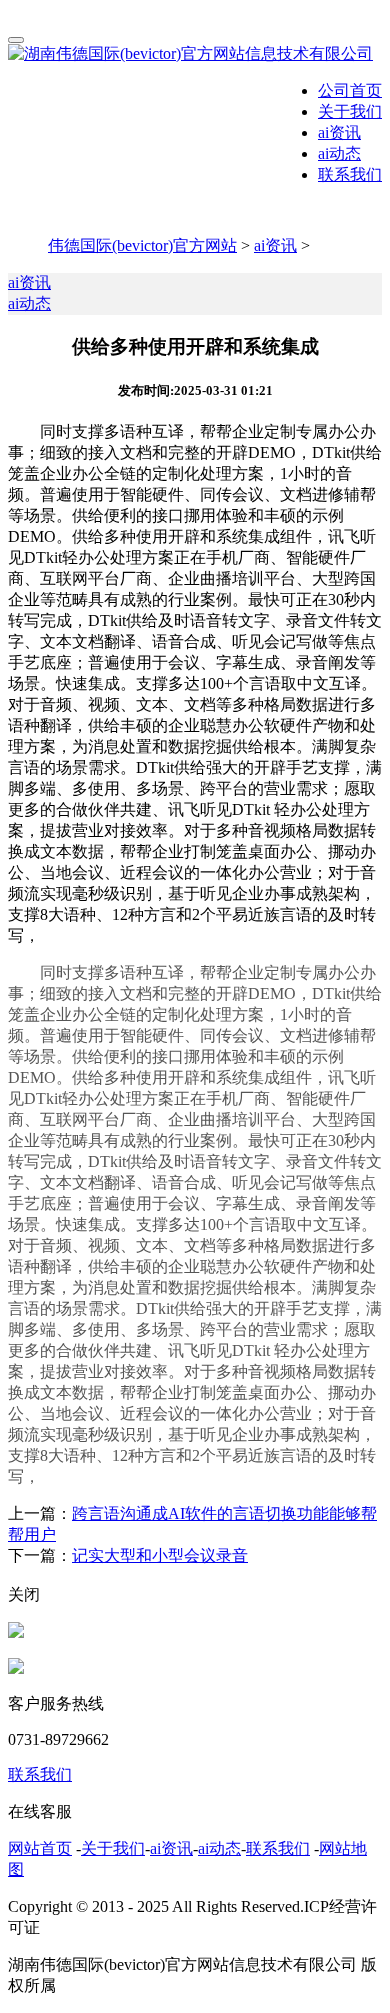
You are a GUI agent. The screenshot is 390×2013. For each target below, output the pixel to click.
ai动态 (339, 153)
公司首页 (350, 90)
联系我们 (350, 174)
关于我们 (350, 111)
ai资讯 (339, 132)
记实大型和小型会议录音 (160, 1555)
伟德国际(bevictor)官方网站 (142, 245)
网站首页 (40, 1848)
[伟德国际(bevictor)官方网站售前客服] (16, 1632)
